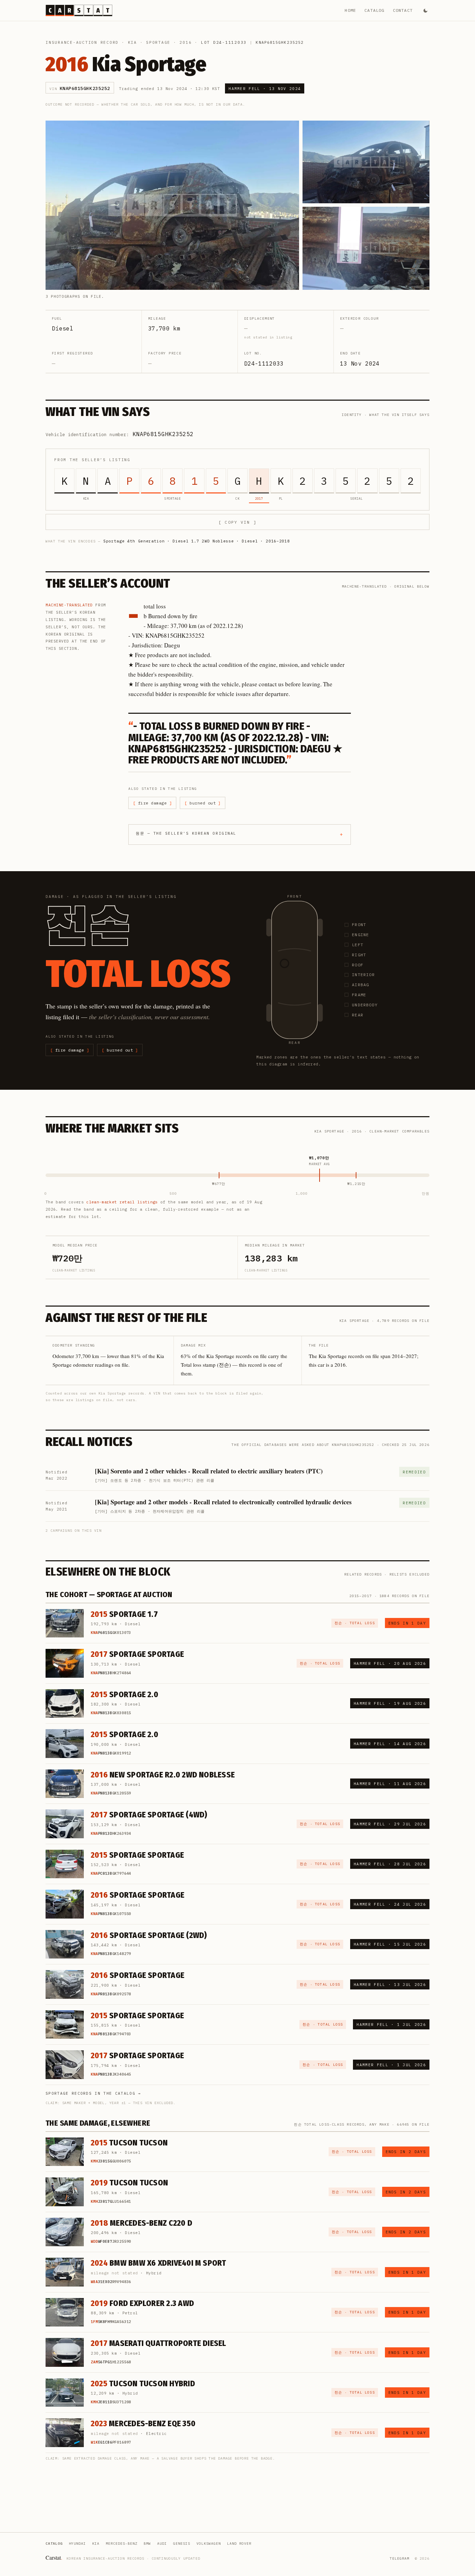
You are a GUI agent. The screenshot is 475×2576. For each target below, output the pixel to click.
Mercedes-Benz (122, 2544)
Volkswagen (209, 2544)
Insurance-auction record (82, 42)
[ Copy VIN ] (237, 522)
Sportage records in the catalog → (93, 2093)
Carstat (54, 2557)
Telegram (400, 2558)
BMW (147, 2544)
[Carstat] (79, 10)
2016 (186, 42)
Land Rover (239, 2544)
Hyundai (77, 2544)
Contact (403, 10)
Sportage (158, 42)
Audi (162, 2544)
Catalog (374, 10)
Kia (132, 42)
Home (350, 10)
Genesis (182, 2544)
